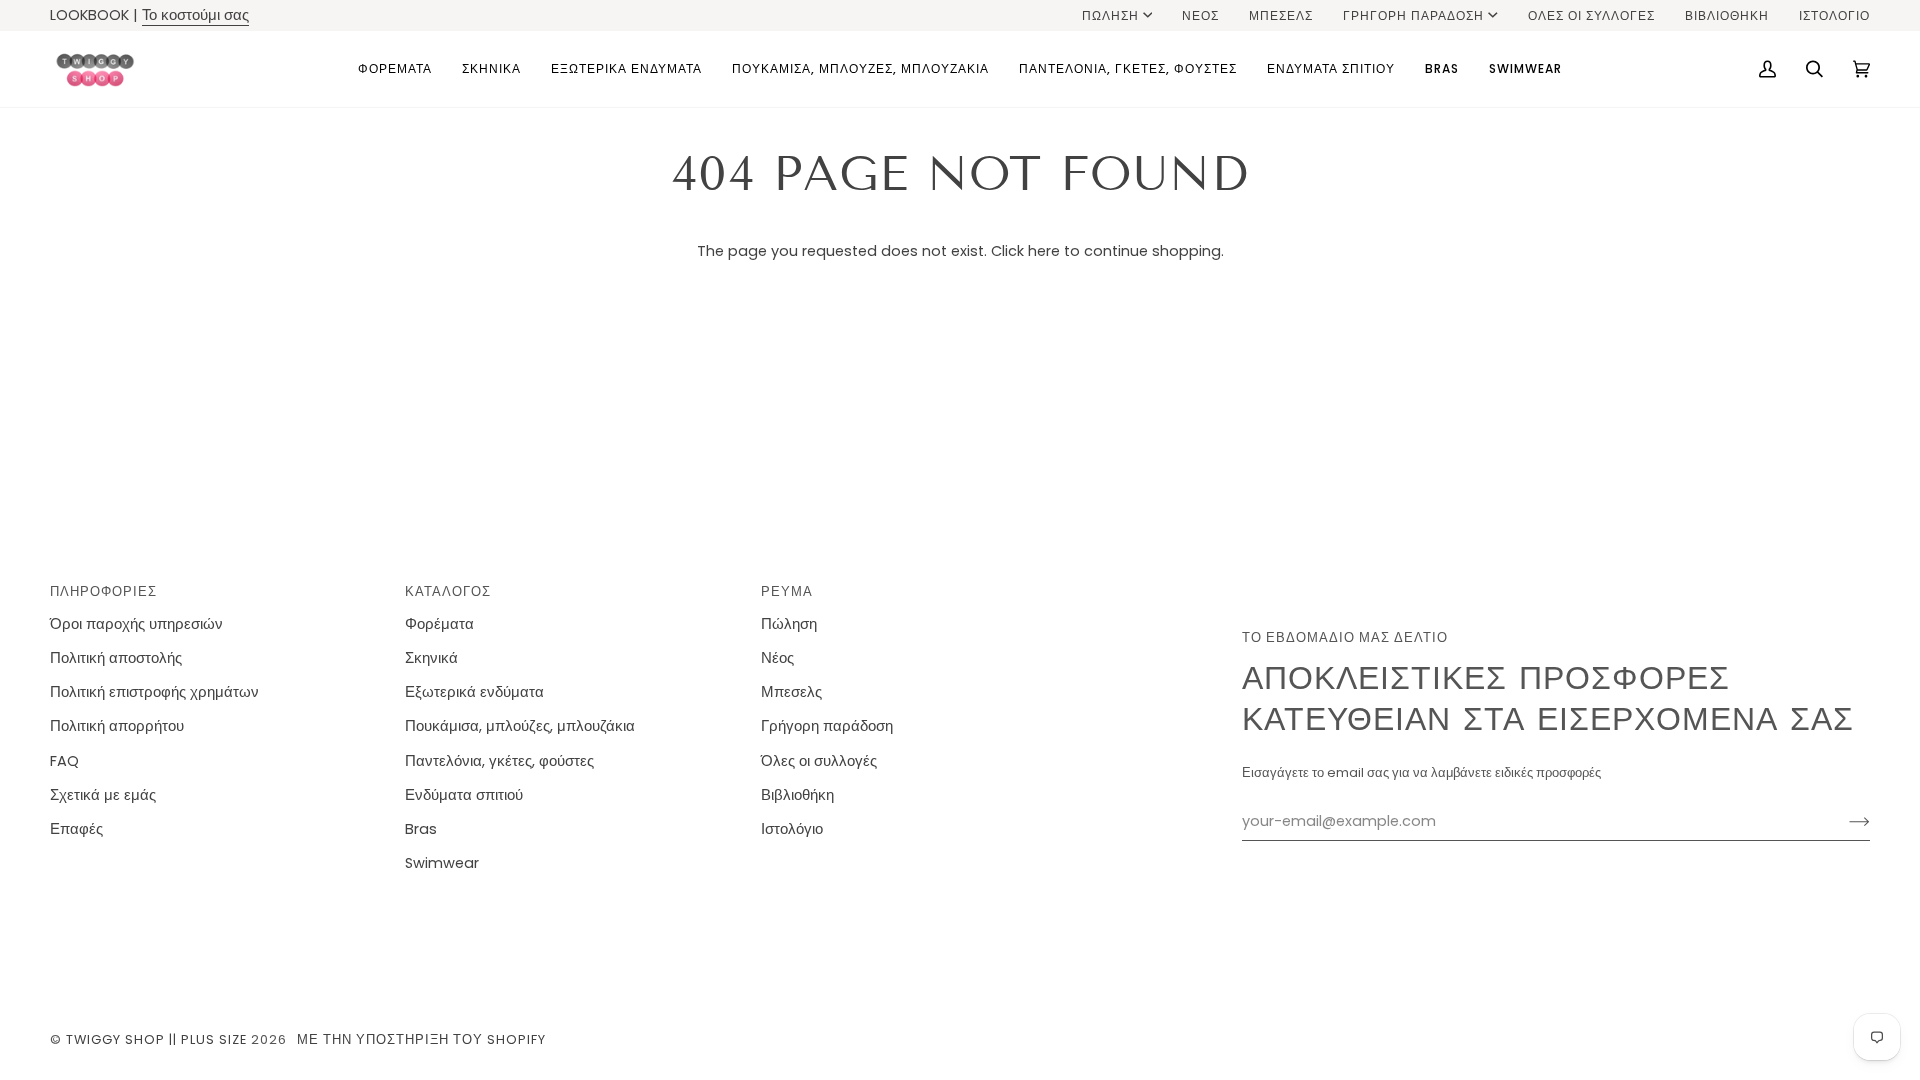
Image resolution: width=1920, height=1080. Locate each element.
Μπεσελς (791, 692)
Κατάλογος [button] (448, 591)
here (1044, 251)
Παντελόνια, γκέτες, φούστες (499, 761)
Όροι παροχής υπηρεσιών (136, 624)
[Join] (1843, 822)
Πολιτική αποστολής (116, 658)
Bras (421, 829)
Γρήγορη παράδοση (1413, 15)
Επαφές (76, 829)
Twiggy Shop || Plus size (156, 1039)
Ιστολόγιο (792, 829)
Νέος (777, 658)
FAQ (64, 761)
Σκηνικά (431, 658)
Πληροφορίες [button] (103, 591)
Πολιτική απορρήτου (117, 726)
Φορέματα (439, 624)
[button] (395, 69)
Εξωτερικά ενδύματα (474, 692)
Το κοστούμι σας (195, 15)
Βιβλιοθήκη (797, 795)
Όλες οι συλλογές (819, 761)
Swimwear (442, 863)
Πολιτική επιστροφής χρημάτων (154, 692)
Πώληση (1110, 15)
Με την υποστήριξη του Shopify (421, 1039)
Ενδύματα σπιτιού (464, 795)
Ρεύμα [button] (787, 591)
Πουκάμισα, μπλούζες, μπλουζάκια (520, 726)
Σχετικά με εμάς (103, 795)
